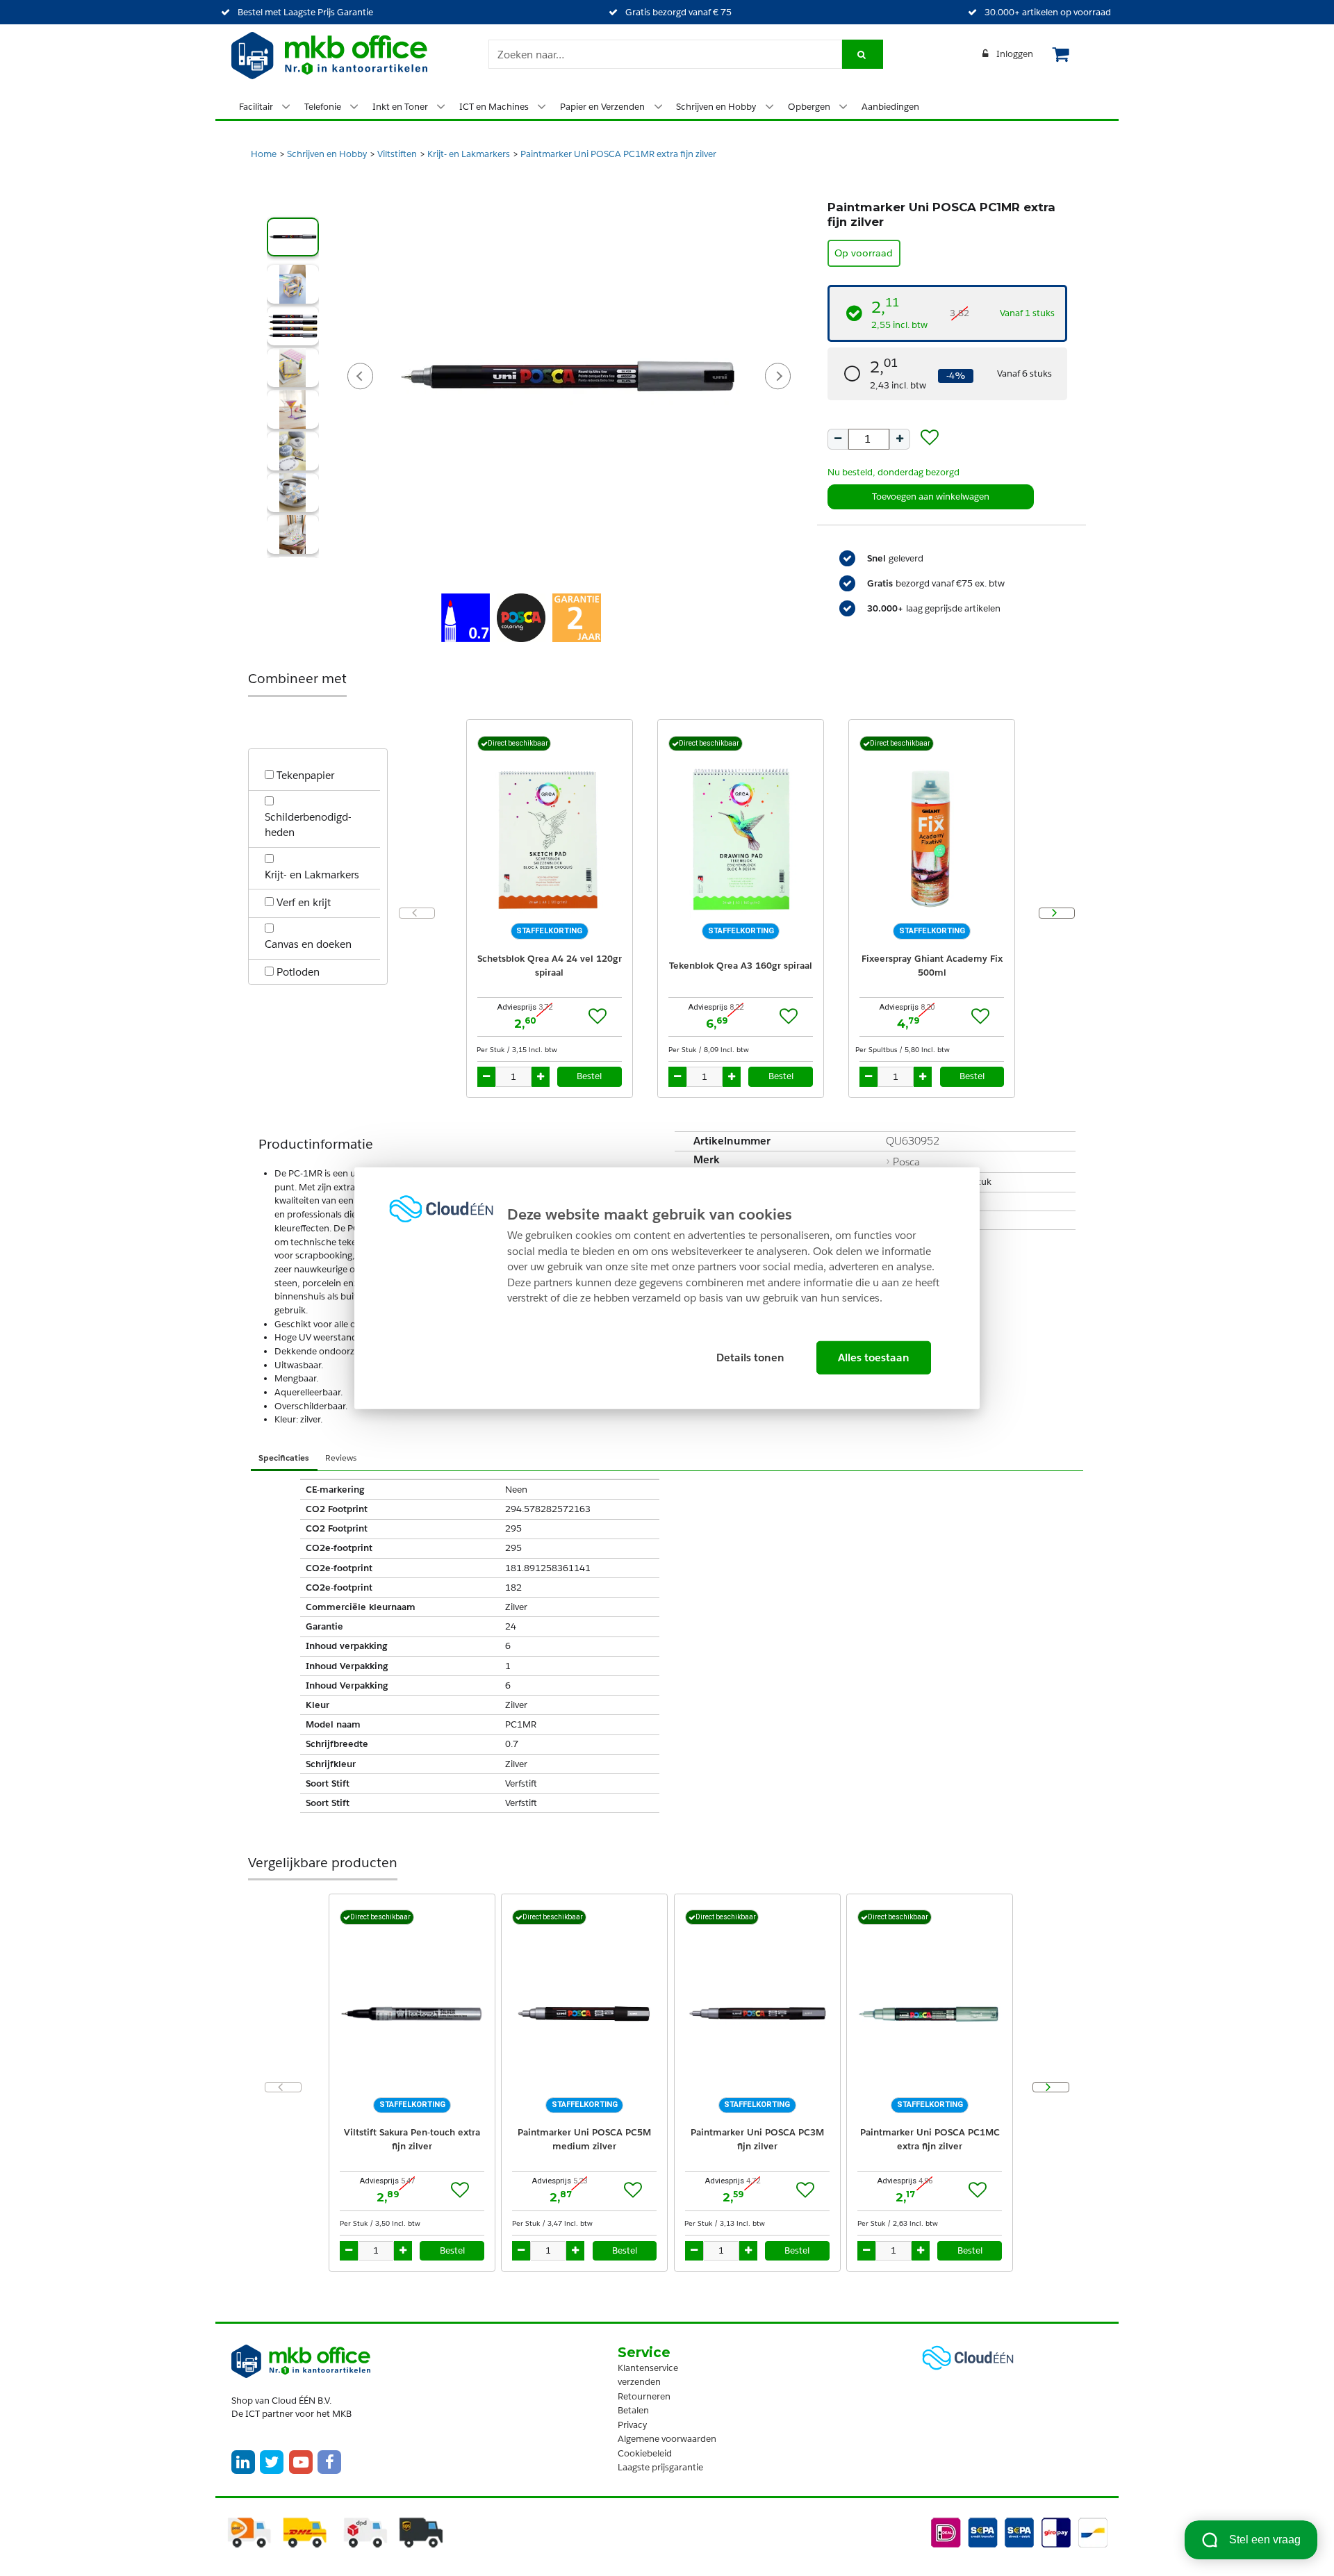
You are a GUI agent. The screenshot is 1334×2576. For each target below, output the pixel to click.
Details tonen (750, 1357)
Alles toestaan (874, 1357)
